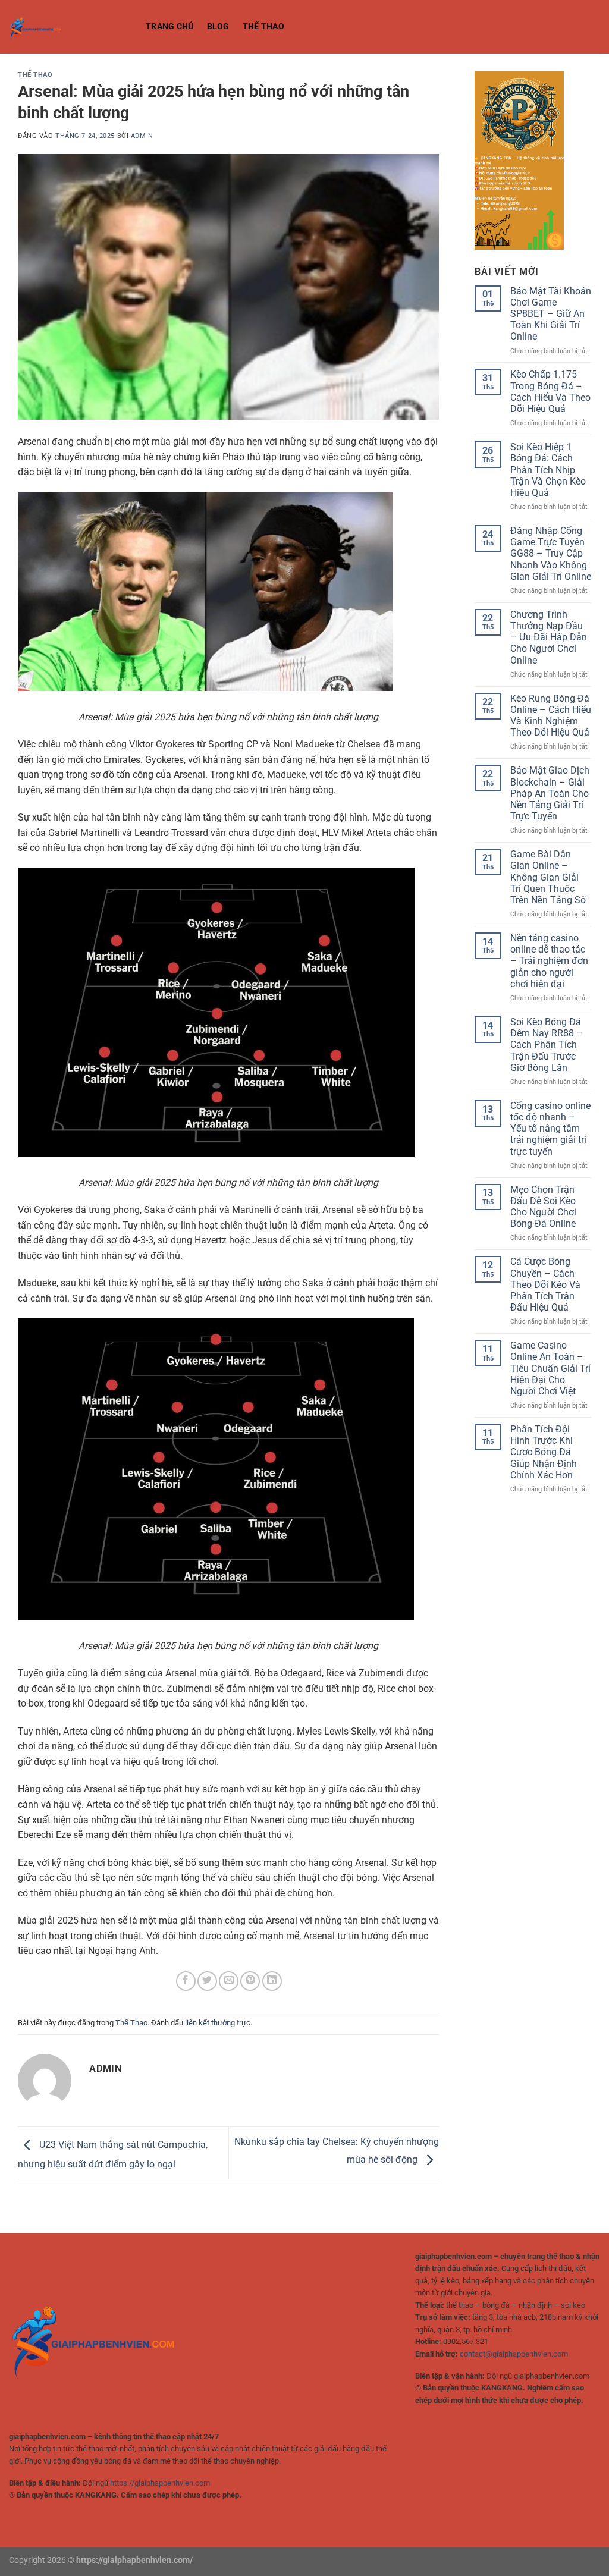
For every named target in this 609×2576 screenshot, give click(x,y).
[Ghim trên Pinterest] (250, 1981)
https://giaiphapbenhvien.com (160, 2483)
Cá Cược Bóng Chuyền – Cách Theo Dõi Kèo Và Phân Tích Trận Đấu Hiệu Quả (545, 1284)
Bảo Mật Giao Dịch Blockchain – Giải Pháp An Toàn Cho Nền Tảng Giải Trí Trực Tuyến (550, 793)
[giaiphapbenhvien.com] (68, 27)
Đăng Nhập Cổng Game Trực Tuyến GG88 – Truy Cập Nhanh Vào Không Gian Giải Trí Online (551, 554)
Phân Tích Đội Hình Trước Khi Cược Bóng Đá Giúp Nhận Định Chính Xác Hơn (544, 1452)
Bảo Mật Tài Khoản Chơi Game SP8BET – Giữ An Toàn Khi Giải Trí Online (551, 314)
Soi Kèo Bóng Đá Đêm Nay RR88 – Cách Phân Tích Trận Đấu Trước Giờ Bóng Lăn (547, 1045)
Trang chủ (170, 26)
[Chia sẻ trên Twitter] (207, 1981)
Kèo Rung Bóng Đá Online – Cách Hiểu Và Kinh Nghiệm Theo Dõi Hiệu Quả (551, 716)
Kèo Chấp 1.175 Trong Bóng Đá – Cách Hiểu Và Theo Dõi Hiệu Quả (550, 392)
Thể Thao (263, 26)
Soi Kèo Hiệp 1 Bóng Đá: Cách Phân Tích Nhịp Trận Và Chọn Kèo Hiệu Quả (548, 470)
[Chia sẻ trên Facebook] (186, 1981)
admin (142, 136)
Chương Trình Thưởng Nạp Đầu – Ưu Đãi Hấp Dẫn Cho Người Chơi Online (549, 637)
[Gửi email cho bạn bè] (229, 1981)
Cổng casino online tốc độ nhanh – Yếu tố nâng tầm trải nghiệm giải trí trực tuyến (550, 1129)
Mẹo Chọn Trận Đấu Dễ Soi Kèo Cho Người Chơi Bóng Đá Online (543, 1207)
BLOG (218, 26)
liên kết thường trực (218, 2023)
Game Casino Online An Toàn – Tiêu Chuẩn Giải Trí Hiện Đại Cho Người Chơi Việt (550, 1368)
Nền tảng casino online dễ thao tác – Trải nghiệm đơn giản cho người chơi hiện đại (549, 961)
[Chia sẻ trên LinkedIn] (272, 1981)
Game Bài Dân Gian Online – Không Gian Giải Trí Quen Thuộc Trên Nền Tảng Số (548, 877)
